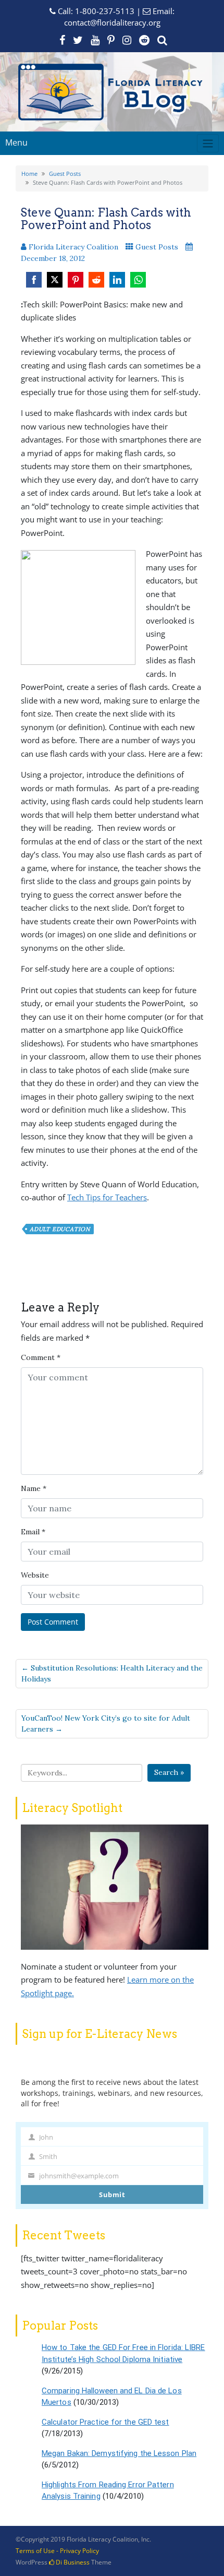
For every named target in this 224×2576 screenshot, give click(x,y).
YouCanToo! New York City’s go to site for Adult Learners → (106, 1724)
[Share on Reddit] (96, 280)
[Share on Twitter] (55, 280)
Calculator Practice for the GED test (105, 2422)
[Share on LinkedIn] (117, 280)
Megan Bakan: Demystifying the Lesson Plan (119, 2453)
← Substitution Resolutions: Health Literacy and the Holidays (112, 1673)
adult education (60, 1229)
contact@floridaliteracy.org (112, 22)
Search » (169, 1772)
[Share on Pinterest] (76, 280)
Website (35, 1575)
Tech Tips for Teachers (107, 1197)
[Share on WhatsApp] (138, 280)
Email (33, 1532)
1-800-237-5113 (105, 11)
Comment (41, 1357)
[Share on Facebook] (34, 280)
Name (34, 1488)
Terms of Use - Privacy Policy (57, 2551)
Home (29, 174)
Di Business (72, 2562)
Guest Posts (65, 174)
